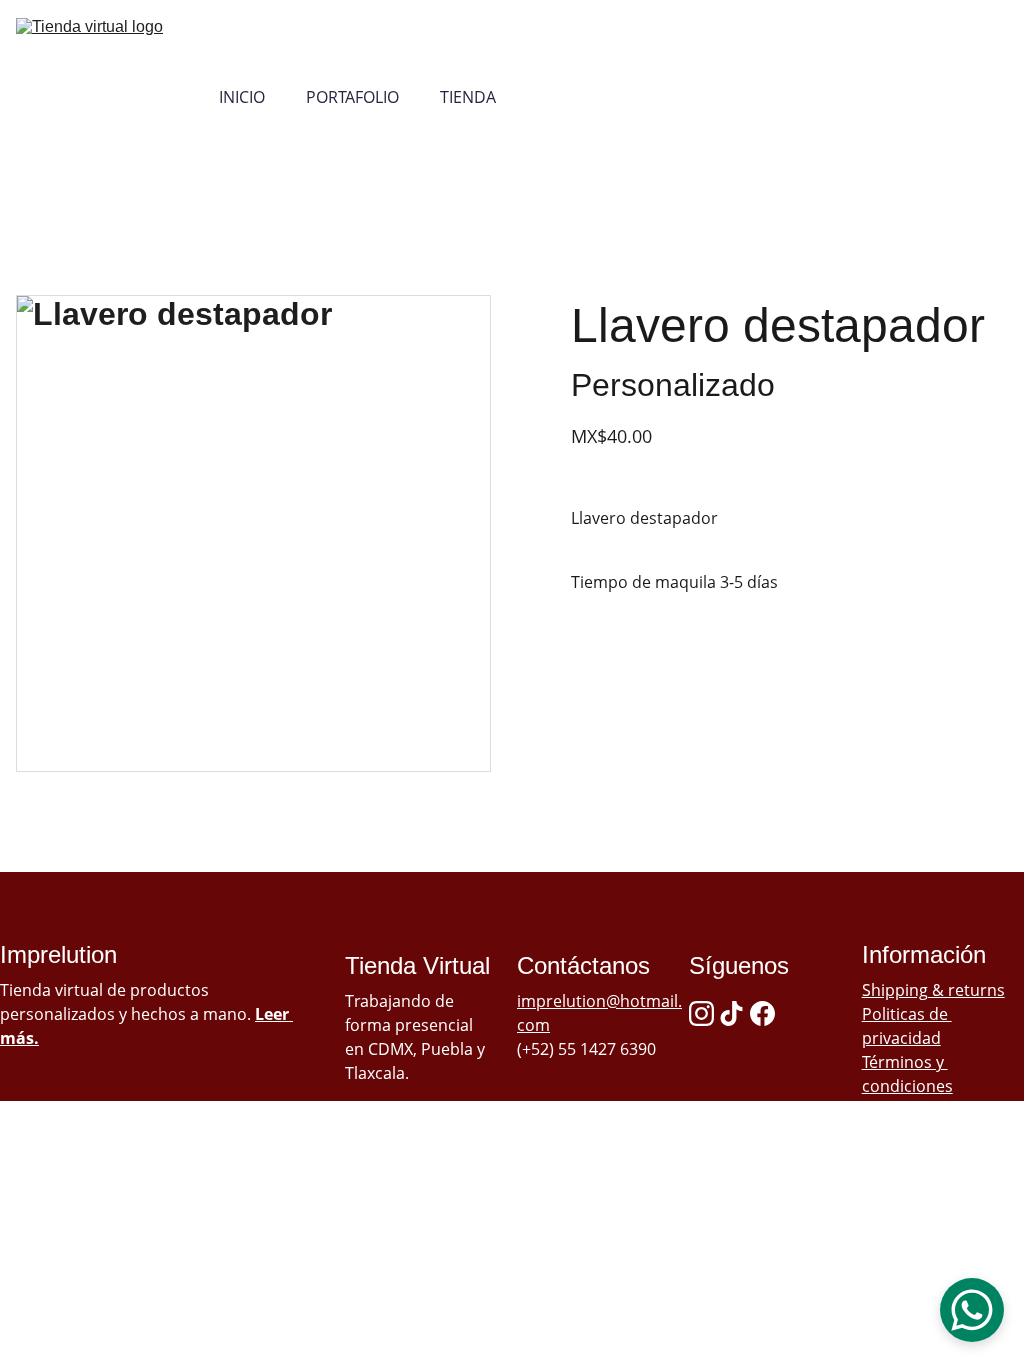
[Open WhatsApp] (972, 1310)
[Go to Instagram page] (701, 1013)
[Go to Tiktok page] (731, 1013)
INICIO (242, 97)
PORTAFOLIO (352, 97)
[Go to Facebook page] (762, 1013)
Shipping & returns (933, 990)
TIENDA (468, 97)
